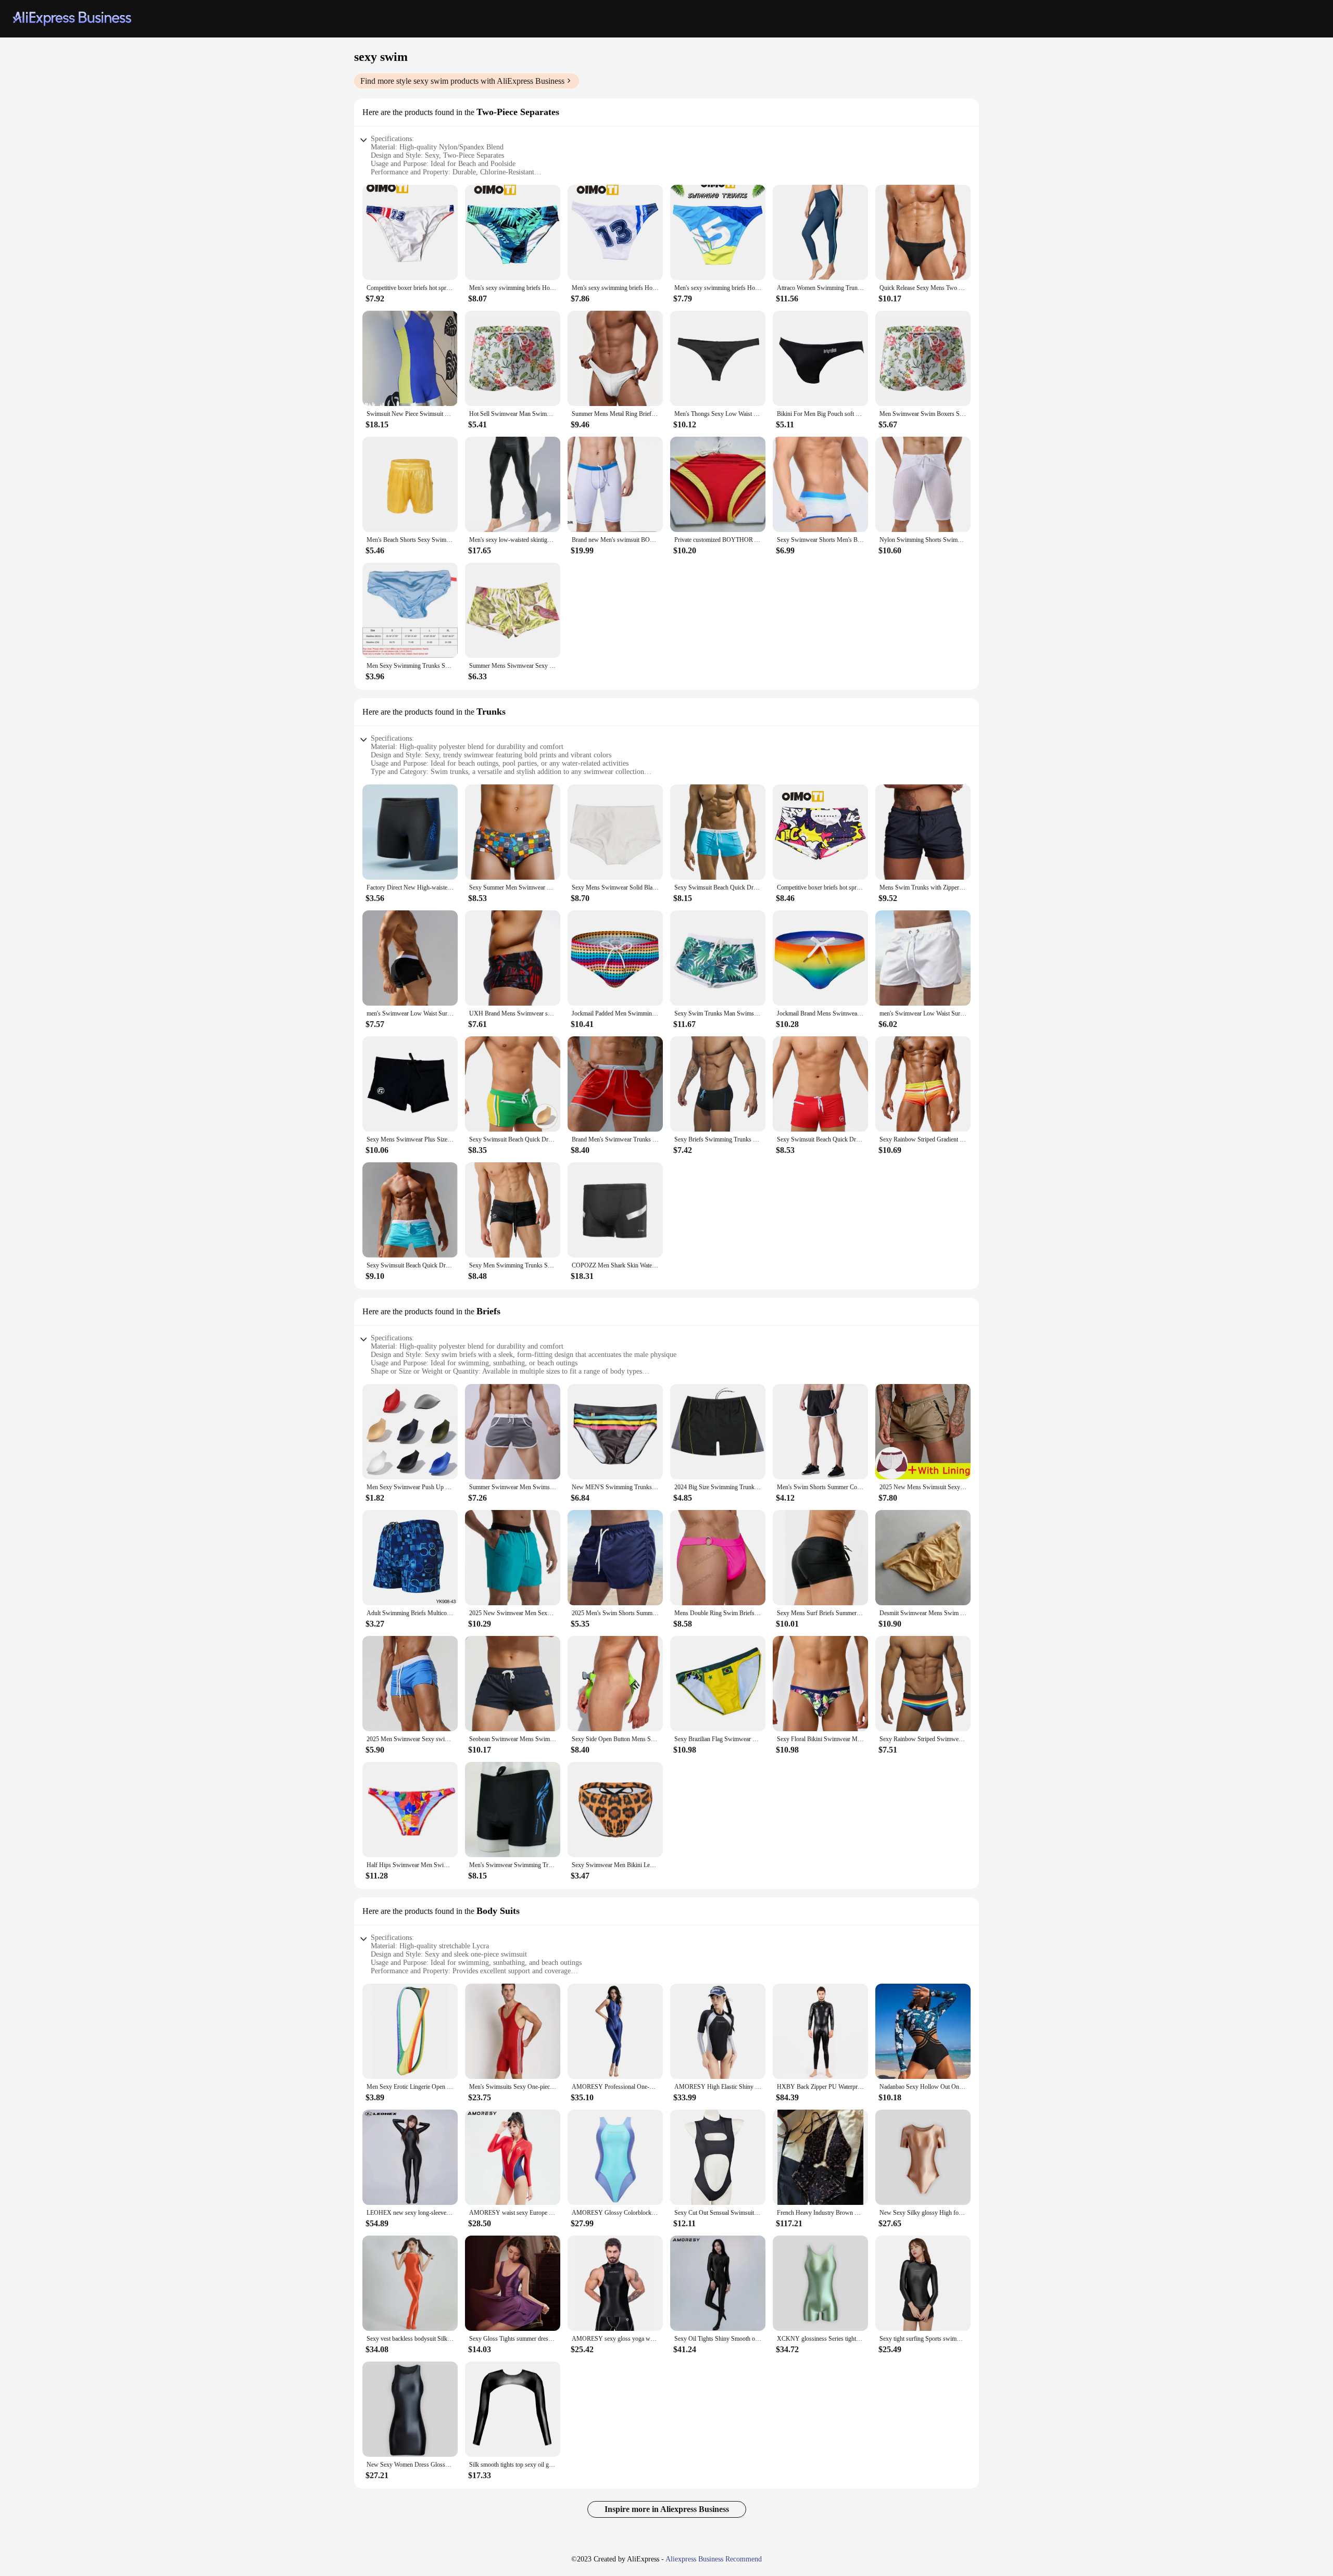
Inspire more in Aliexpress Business (667, 2509)
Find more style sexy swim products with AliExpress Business (462, 81)
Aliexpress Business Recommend (714, 2559)
